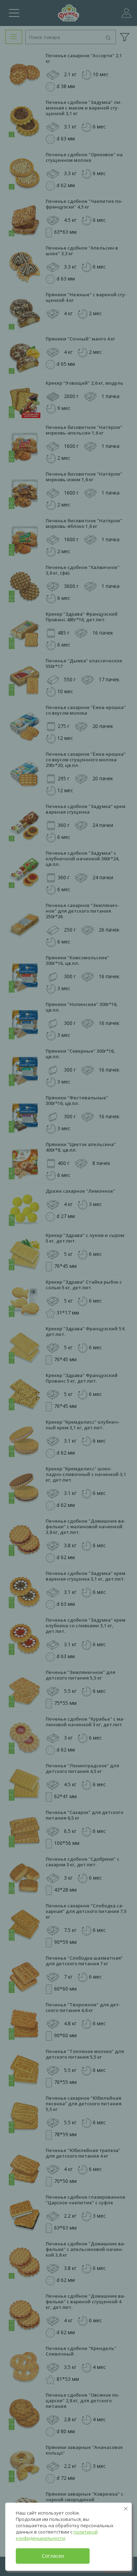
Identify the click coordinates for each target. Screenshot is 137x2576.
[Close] (126, 2509)
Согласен (53, 2556)
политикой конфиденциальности (57, 2535)
